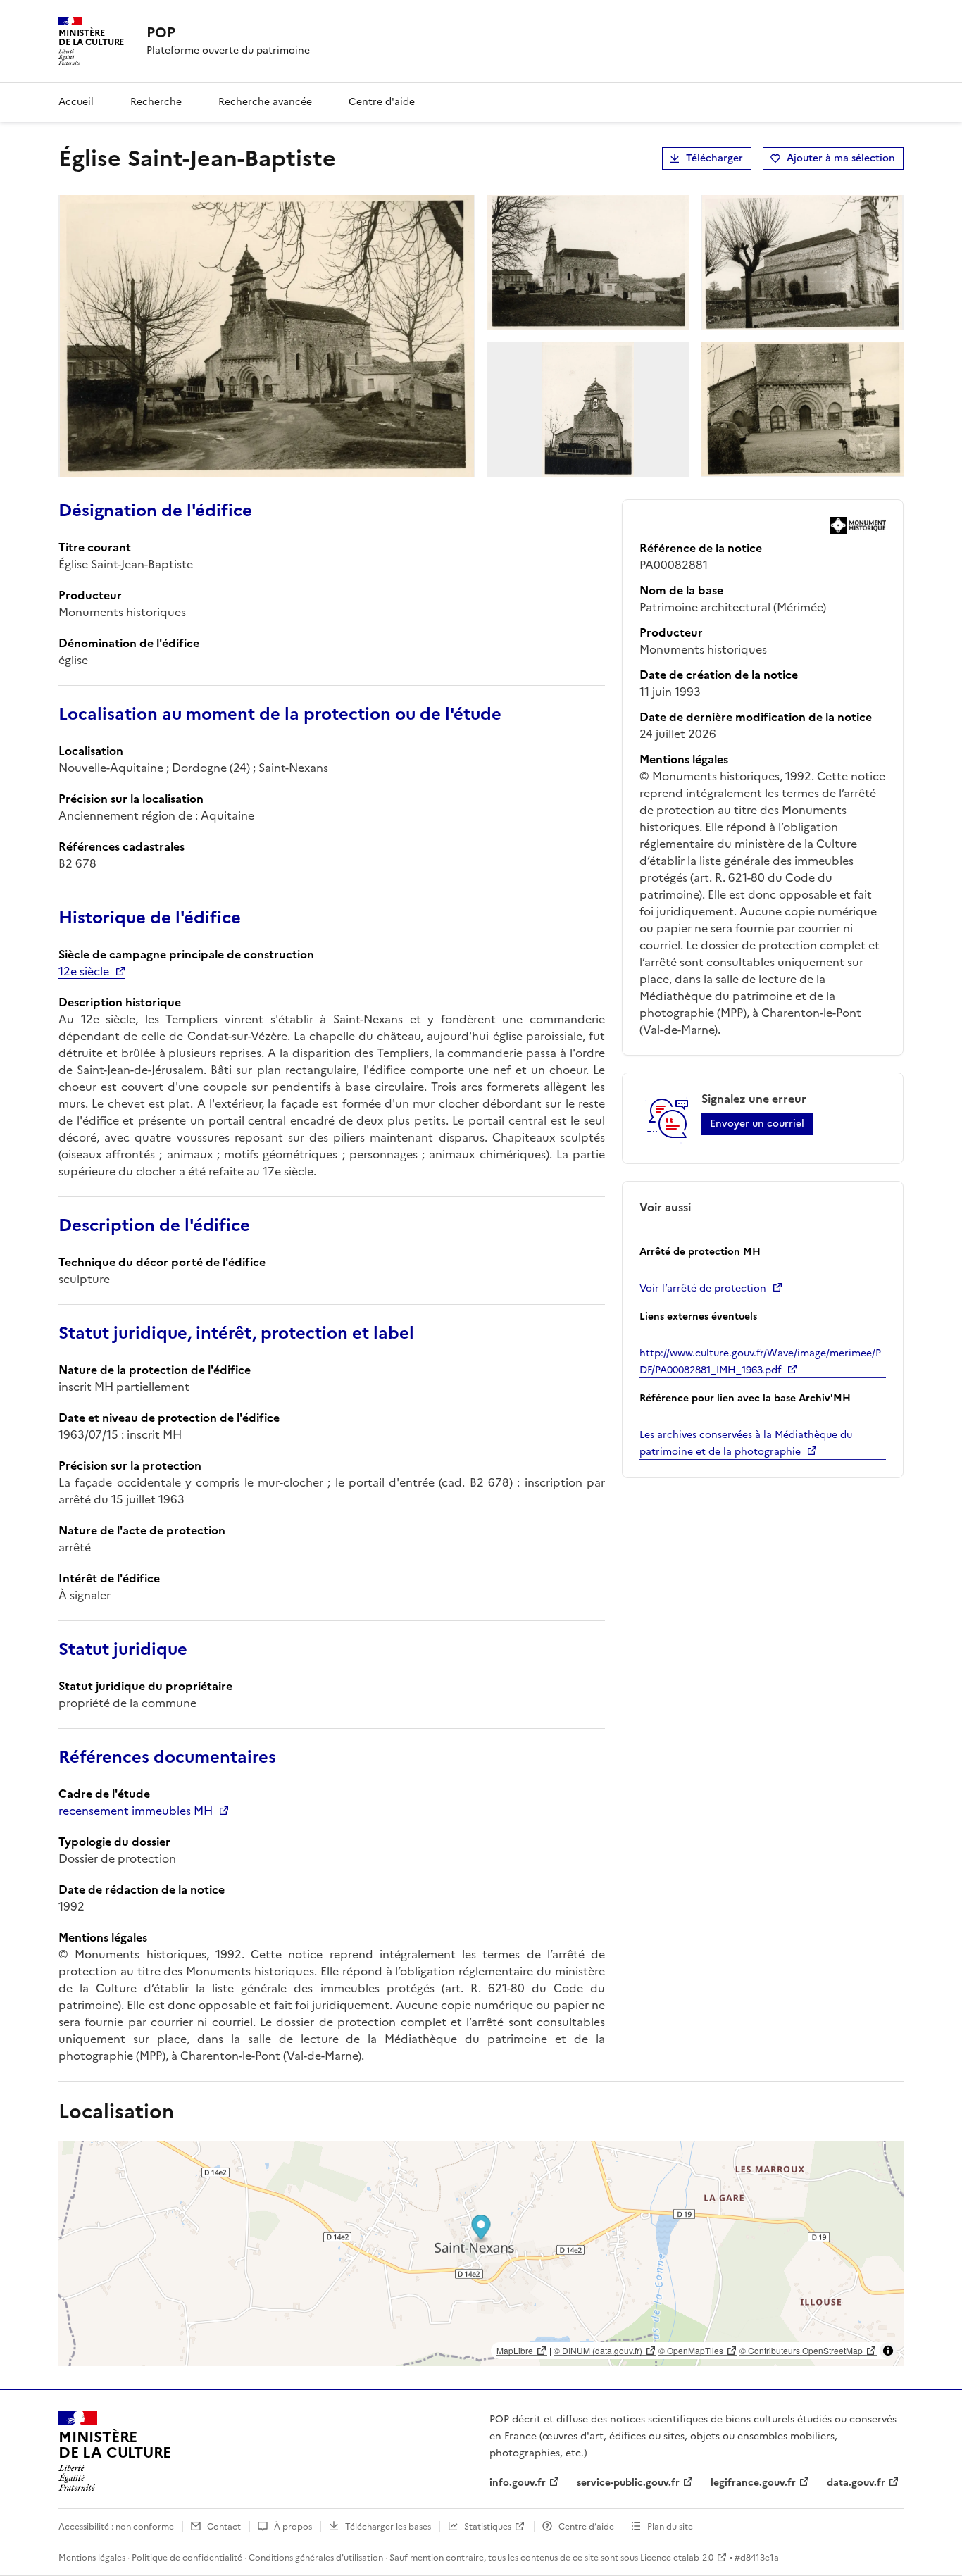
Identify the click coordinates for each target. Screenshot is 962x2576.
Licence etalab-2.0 (677, 2558)
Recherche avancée (265, 102)
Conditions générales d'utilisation (316, 2558)
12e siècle (84, 971)
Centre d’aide (586, 2527)
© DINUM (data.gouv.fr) (598, 2350)
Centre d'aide (382, 102)
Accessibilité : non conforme (116, 2527)
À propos (293, 2527)
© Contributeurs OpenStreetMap (801, 2350)
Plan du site (670, 2527)
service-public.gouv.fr (628, 2483)
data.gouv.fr (856, 2483)
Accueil (76, 102)
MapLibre (515, 2350)
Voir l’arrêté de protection (703, 1288)
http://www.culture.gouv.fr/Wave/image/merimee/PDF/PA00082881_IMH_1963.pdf (760, 1362)
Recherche (156, 102)
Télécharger (714, 158)
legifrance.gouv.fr (753, 2483)
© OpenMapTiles (691, 2350)
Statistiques (488, 2527)
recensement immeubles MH (136, 1811)
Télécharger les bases (388, 2527)
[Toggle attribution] (888, 2351)
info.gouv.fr (518, 2483)
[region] (481, 2253)
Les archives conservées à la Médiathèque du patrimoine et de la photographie (746, 1443)
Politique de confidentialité (187, 2558)
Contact (224, 2527)
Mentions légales (92, 2558)
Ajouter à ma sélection (841, 158)
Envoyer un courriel (757, 1124)
